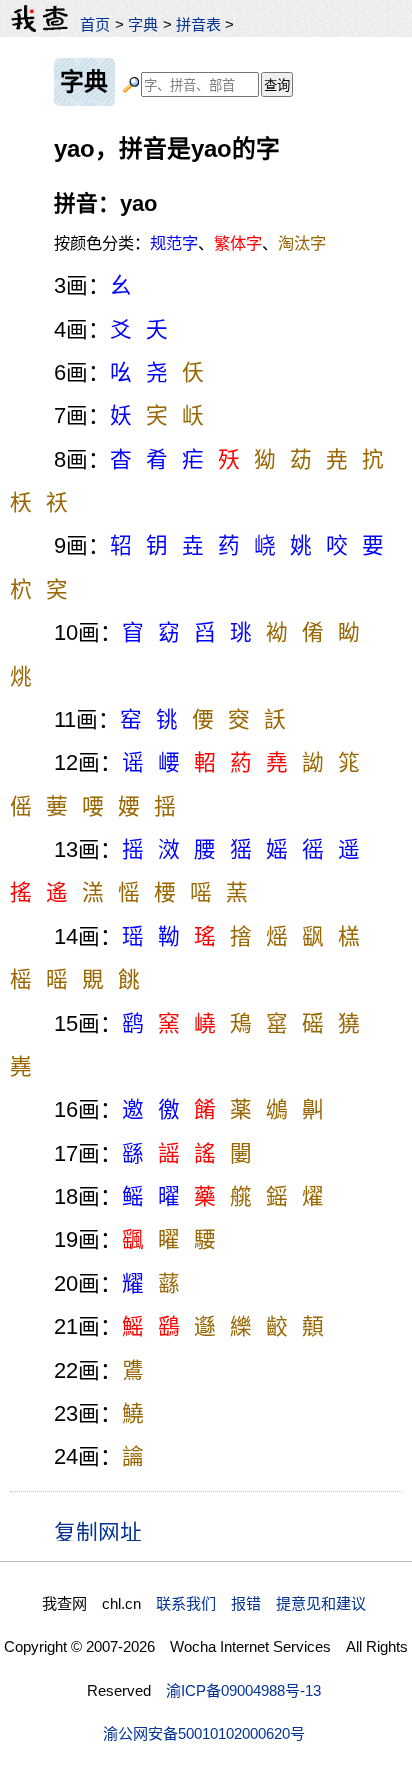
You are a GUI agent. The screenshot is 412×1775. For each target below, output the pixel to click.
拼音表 (198, 24)
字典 (143, 24)
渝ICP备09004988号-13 (243, 1690)
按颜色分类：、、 (190, 243)
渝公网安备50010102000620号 (204, 1733)
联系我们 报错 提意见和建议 (261, 1603)
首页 (95, 24)
